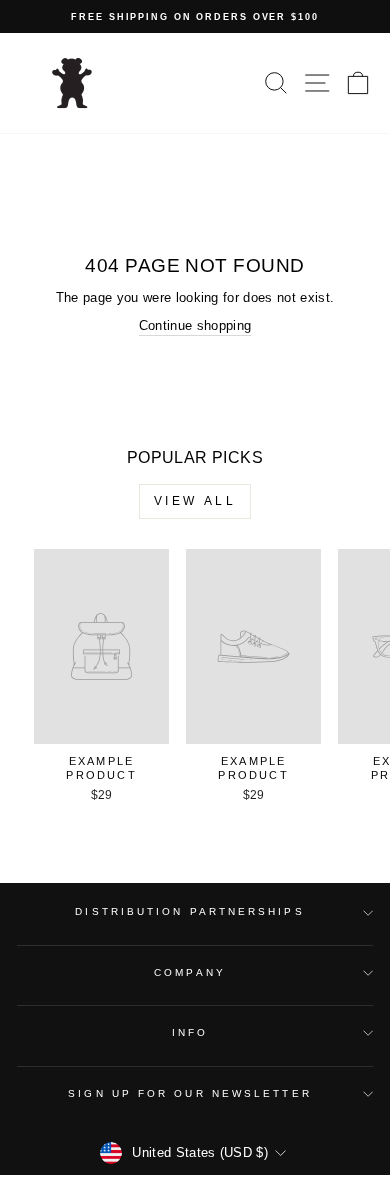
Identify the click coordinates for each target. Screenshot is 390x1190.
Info (190, 1032)
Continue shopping (195, 325)
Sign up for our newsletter (189, 1093)
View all (195, 501)
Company (190, 972)
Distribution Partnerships (189, 911)
